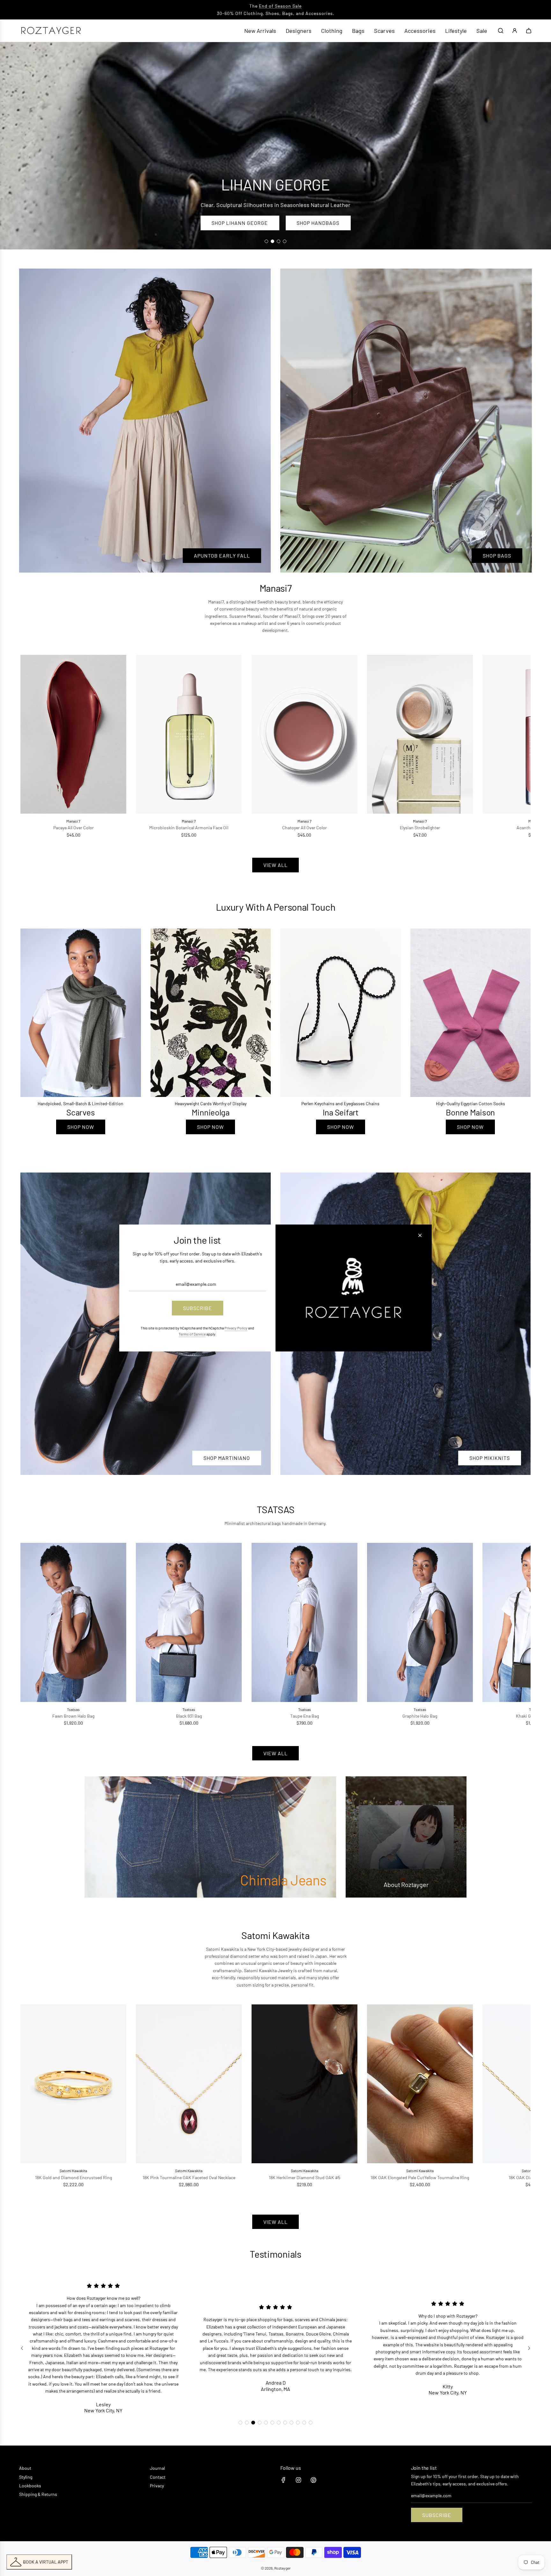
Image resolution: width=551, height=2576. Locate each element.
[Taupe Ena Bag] (304, 1622)
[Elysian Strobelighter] (420, 734)
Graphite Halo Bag (420, 1716)
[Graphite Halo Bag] (420, 1622)
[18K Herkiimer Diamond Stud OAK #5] (304, 2084)
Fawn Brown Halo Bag (73, 1716)
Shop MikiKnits (490, 1458)
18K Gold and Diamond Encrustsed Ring (73, 2177)
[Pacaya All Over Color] (73, 734)
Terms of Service (192, 1334)
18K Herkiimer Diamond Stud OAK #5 (305, 2177)
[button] (32, 747)
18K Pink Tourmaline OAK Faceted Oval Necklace (189, 2177)
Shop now (81, 1127)
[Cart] (529, 31)
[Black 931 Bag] (189, 1622)
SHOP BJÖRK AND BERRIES (238, 223)
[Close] (420, 1235)
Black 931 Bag (189, 1716)
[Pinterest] (313, 2480)
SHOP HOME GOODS (324, 223)
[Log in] (515, 31)
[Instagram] (298, 2480)
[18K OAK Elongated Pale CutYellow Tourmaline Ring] (420, 2084)
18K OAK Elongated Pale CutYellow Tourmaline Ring (420, 2177)
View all (275, 865)
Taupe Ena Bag (305, 1716)
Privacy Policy (236, 1328)
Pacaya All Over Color (73, 828)
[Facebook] (283, 2480)
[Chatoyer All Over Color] (304, 734)
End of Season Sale (280, 6)
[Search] (501, 31)
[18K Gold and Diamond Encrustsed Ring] (73, 2084)
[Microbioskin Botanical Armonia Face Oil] (189, 734)
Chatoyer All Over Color (305, 828)
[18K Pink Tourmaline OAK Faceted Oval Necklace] (189, 2084)
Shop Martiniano (227, 1458)
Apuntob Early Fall (222, 555)
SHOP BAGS (497, 555)
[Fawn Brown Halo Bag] (73, 1622)
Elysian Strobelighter (420, 828)
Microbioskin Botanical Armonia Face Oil (189, 828)
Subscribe (437, 2515)
